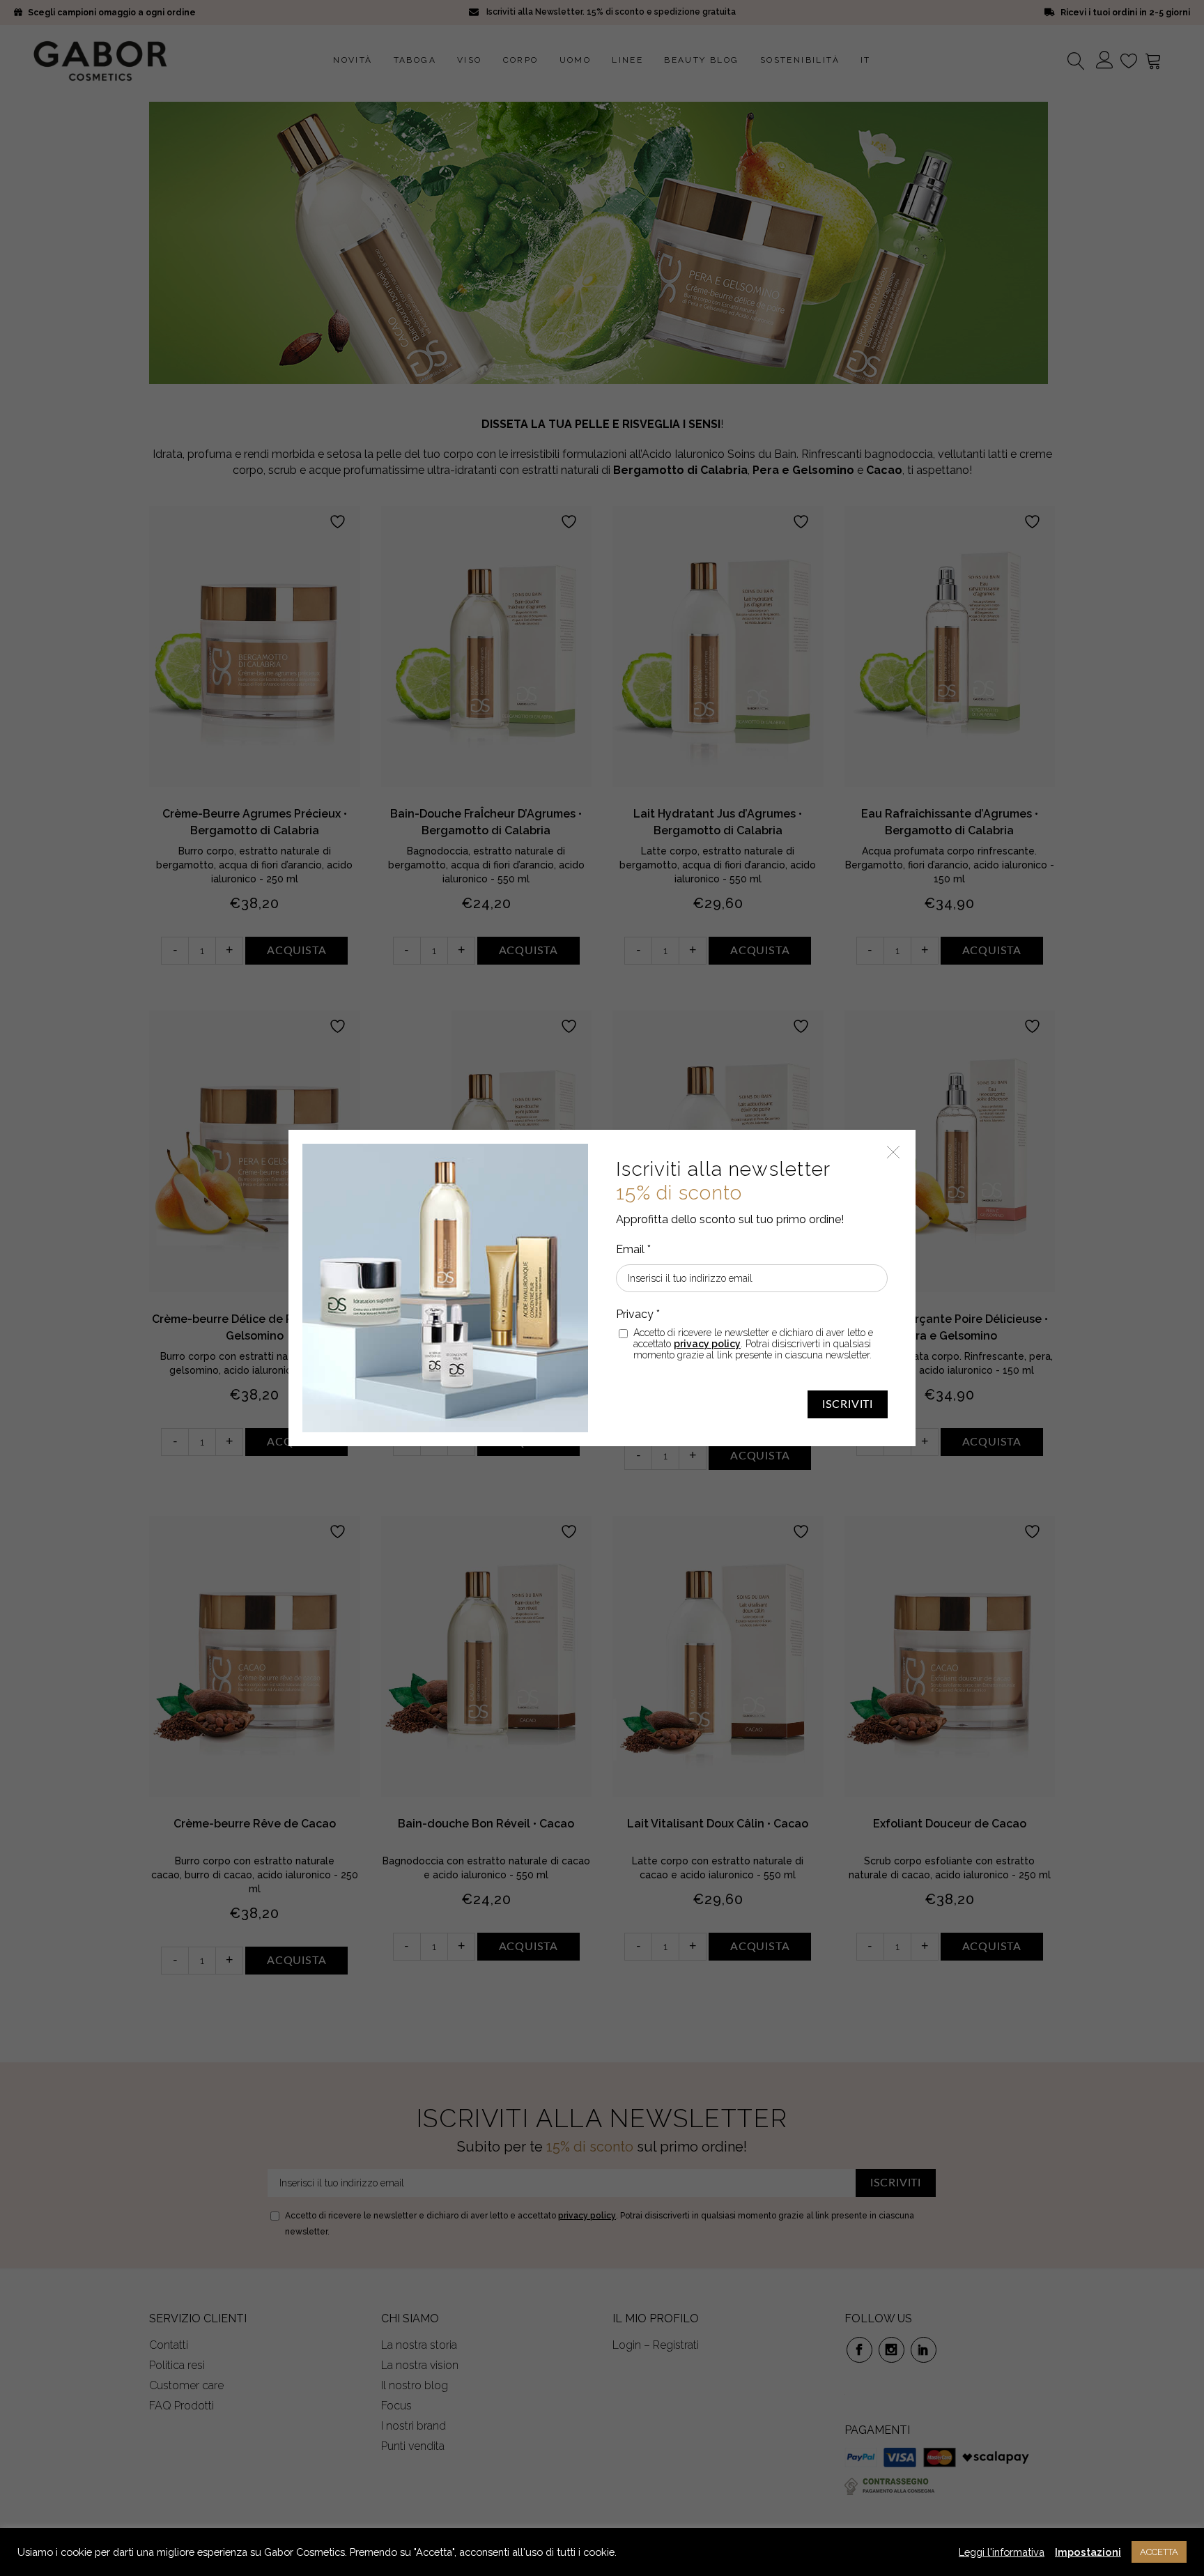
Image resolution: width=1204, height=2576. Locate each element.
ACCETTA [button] (1159, 2552)
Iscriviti (848, 1404)
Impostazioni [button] (1088, 2552)
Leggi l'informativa (1002, 2552)
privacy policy (707, 1344)
